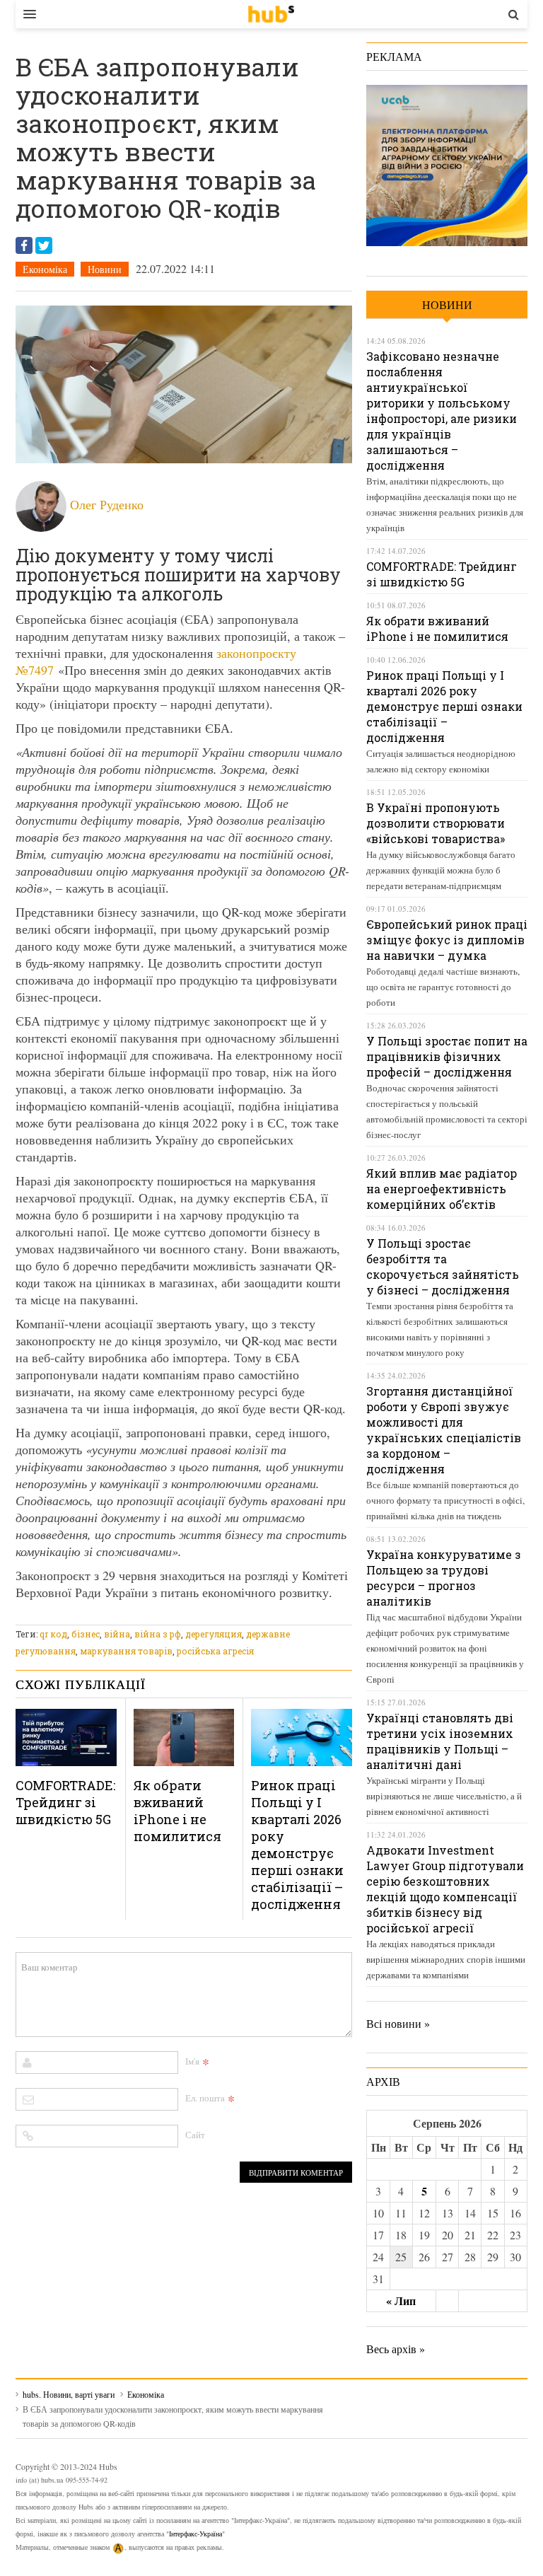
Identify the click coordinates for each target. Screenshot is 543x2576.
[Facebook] (24, 245)
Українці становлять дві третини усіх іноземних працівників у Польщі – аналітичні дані (440, 1741)
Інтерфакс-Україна (195, 2534)
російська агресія (215, 1651)
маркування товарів (126, 1651)
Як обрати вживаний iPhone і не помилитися (177, 1811)
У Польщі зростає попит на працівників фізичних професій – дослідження (447, 1056)
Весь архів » (396, 2349)
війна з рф (158, 1634)
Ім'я (192, 2061)
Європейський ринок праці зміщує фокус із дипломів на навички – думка (447, 940)
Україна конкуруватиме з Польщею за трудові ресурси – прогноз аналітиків (444, 1578)
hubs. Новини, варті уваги (271, 14)
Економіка (45, 269)
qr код (53, 1634)
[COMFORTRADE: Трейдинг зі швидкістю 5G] (66, 1737)
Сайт (195, 2135)
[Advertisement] (273, 1616)
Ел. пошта (205, 2098)
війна (117, 1634)
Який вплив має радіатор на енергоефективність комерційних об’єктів (442, 1189)
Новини (105, 269)
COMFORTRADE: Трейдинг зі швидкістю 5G (65, 1802)
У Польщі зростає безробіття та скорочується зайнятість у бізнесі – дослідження (443, 1266)
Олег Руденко (107, 504)
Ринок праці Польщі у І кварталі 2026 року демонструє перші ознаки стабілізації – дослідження (297, 1845)
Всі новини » (398, 2023)
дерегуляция (214, 1634)
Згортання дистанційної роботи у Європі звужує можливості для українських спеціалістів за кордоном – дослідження (444, 1430)
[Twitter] (44, 245)
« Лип (401, 2301)
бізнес (86, 1634)
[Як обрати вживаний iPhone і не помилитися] (184, 1737)
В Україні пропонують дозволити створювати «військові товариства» (436, 823)
